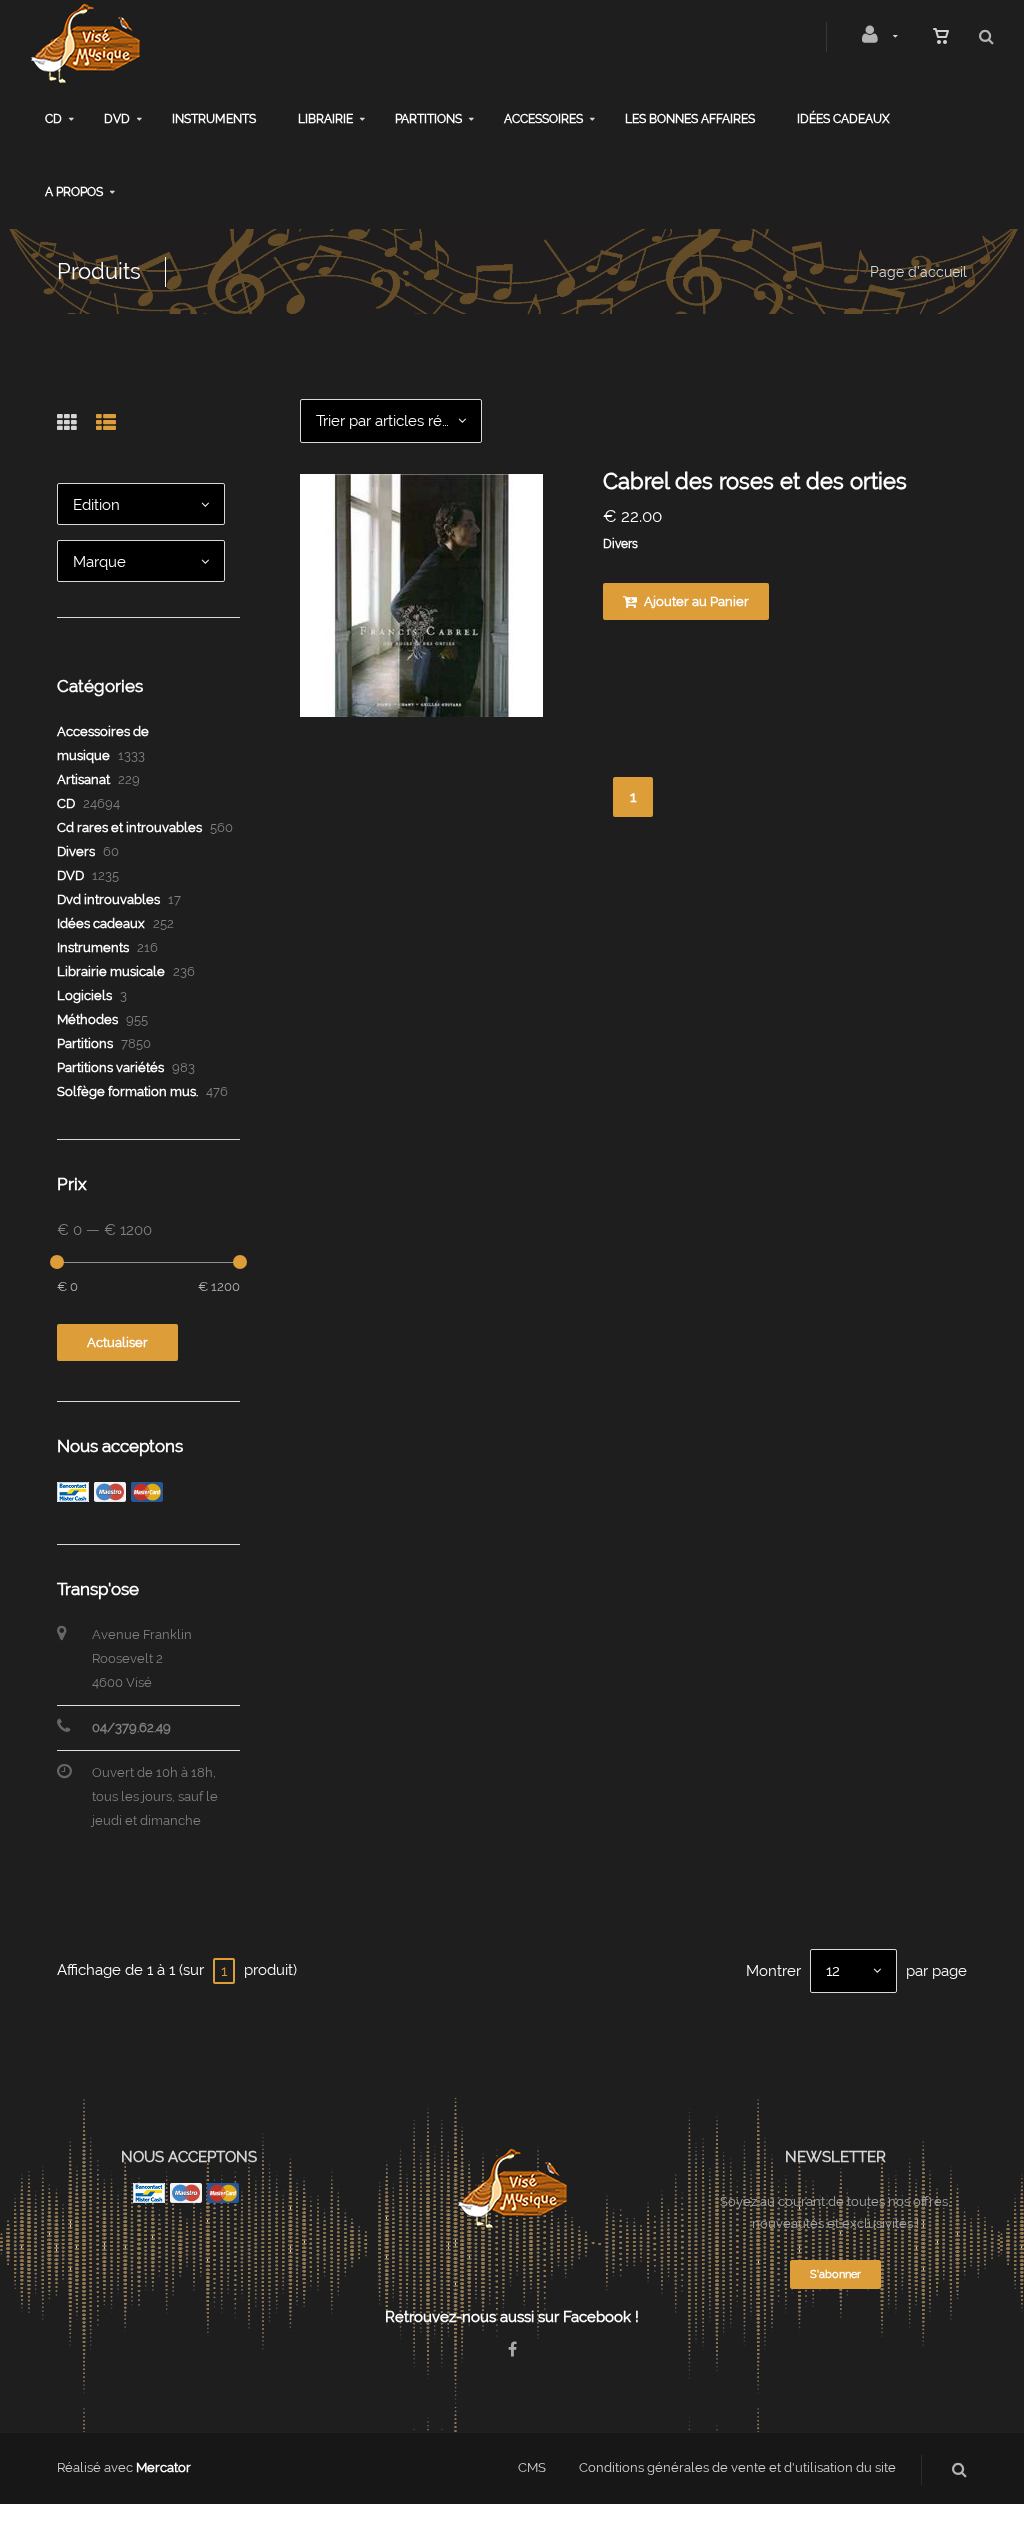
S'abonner (835, 2274)
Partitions (428, 119)
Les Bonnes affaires (690, 119)
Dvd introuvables (108, 899)
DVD (117, 119)
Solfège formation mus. (127, 1091)
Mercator (163, 2467)
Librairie (325, 119)
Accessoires (543, 119)
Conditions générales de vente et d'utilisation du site (737, 2467)
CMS (532, 2467)
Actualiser (117, 1342)
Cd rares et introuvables (129, 827)
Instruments (214, 119)
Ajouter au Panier (695, 601)
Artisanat (83, 779)
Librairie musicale (111, 971)
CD (53, 119)
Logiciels (84, 995)
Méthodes (87, 1019)
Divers (620, 544)
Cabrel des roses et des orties (755, 481)
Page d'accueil (918, 272)
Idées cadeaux (843, 119)
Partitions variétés (110, 1067)
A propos (74, 192)
